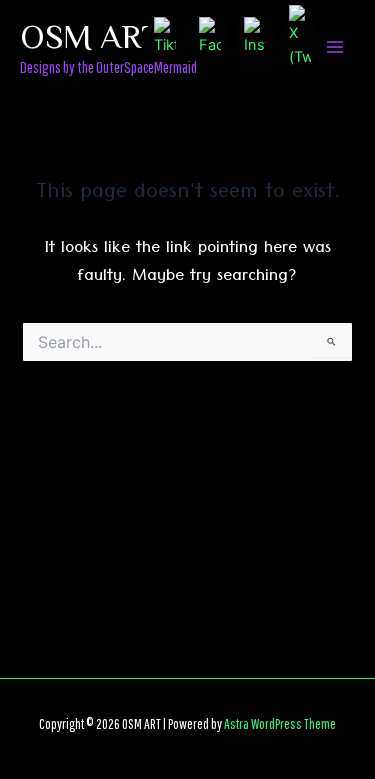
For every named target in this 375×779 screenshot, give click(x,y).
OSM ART (90, 35)
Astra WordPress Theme (280, 723)
